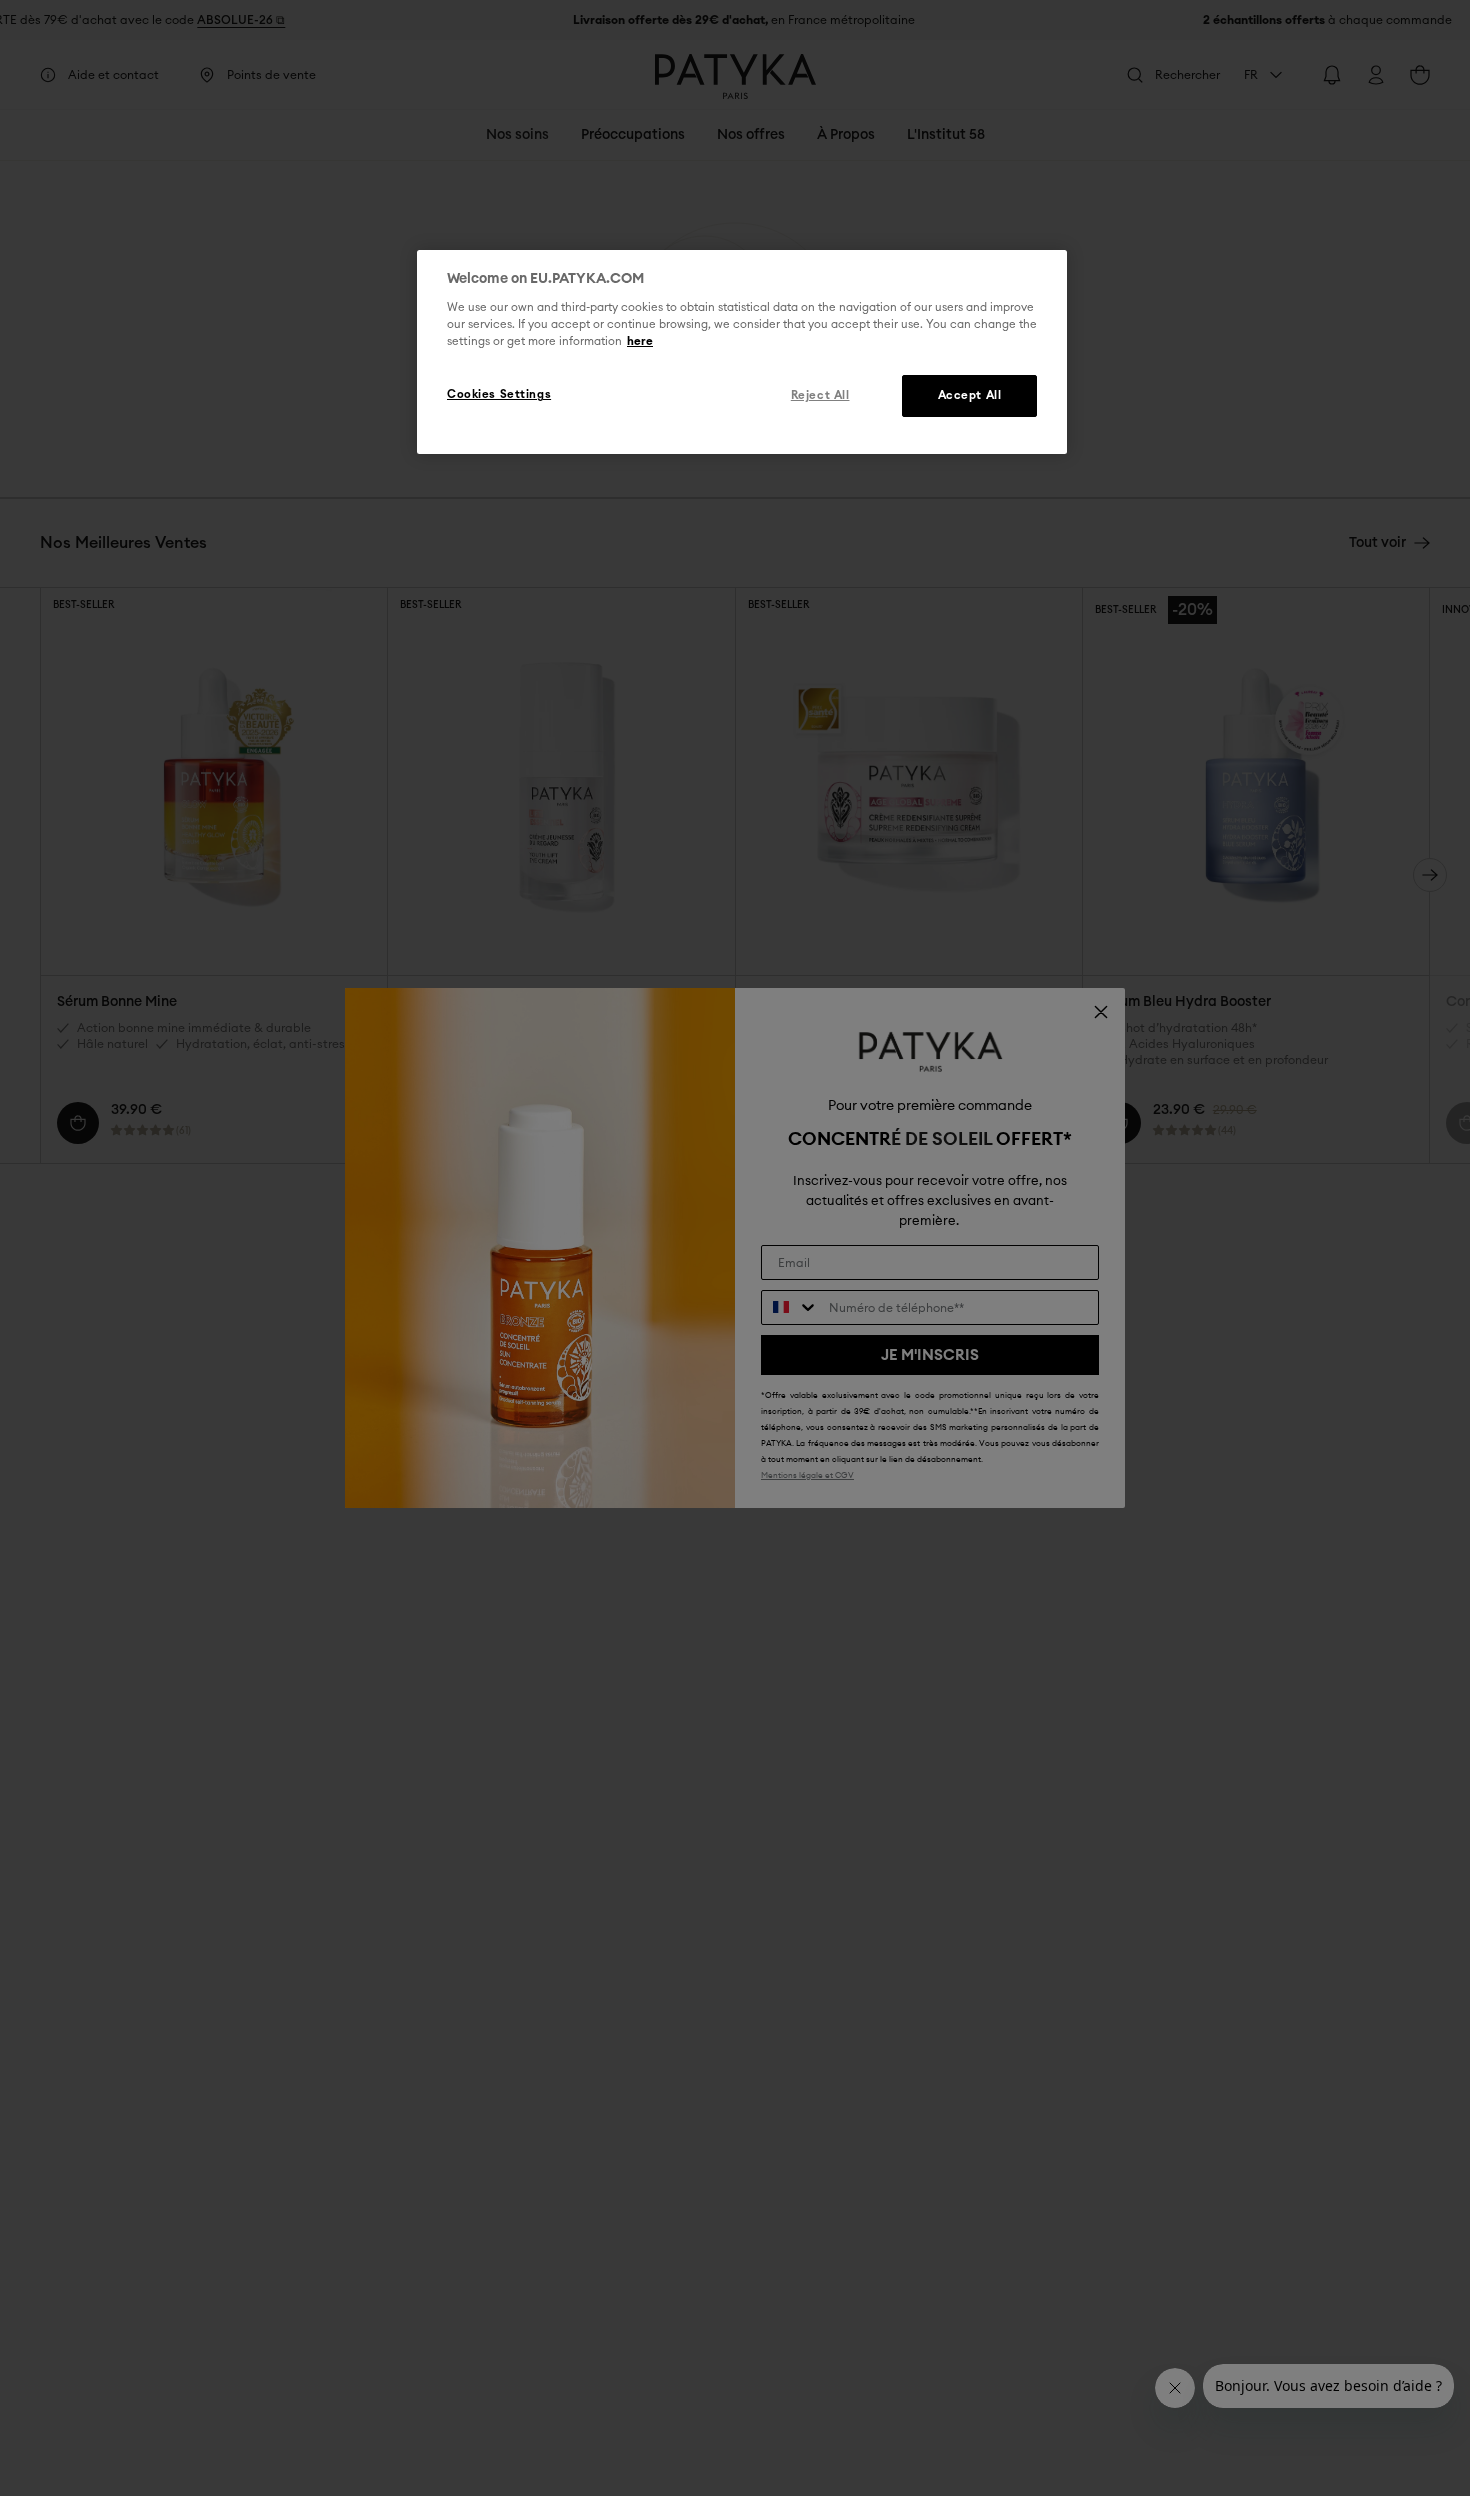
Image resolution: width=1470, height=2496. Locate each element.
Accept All (970, 395)
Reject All (820, 395)
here (640, 341)
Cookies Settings (499, 394)
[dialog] (742, 352)
